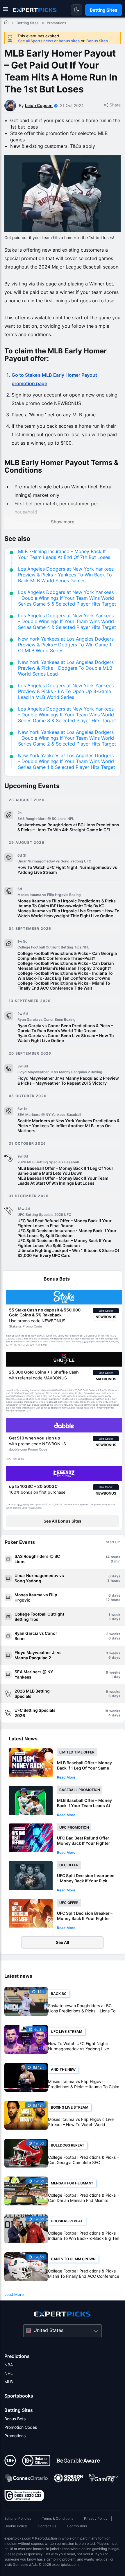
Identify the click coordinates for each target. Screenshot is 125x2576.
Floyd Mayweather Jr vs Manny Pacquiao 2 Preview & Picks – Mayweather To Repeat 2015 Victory (68, 1081)
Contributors (77, 2526)
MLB (9, 2382)
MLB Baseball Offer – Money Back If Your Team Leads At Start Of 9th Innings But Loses (63, 1181)
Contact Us (47, 2526)
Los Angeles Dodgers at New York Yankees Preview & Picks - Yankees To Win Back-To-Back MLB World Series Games (66, 575)
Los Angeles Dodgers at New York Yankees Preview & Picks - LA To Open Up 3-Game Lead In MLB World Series (66, 691)
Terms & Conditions (58, 2518)
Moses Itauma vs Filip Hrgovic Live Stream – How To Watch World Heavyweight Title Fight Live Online (68, 913)
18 (106, 1711)
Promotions (15, 2436)
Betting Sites (19, 2410)
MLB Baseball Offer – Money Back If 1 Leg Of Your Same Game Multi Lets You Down (65, 1171)
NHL (9, 2373)
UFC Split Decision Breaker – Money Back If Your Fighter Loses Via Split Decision (65, 1243)
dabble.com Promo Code (28, 1449)
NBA (9, 2365)
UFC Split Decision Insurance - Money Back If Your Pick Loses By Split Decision (67, 1233)
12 (108, 1600)
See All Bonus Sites (63, 1521)
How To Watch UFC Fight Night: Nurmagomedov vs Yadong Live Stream (67, 870)
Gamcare (20, 2564)
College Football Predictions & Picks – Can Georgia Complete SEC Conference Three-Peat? (67, 956)
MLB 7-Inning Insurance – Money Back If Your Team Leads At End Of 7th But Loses (64, 554)
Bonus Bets (15, 2419)
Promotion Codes (21, 2427)
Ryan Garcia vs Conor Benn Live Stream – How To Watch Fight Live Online (66, 1038)
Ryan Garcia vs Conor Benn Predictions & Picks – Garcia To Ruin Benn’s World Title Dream (65, 1028)
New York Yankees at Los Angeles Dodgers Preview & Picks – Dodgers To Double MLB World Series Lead (66, 668)
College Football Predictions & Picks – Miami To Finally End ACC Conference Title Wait (64, 985)
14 (108, 1557)
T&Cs (85, 1342)
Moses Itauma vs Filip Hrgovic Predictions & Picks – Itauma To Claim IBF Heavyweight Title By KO (68, 903)
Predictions (17, 2356)
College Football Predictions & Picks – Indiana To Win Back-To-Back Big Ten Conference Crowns (65, 976)
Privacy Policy (96, 2518)
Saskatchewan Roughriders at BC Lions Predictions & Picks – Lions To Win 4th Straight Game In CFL (68, 827)
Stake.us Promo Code (25, 1326)
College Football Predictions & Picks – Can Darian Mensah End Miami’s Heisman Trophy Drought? (66, 966)
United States (48, 2330)
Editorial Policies (18, 2518)
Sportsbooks (19, 2396)
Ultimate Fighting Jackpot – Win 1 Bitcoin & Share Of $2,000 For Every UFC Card (68, 1253)
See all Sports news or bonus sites (49, 41)
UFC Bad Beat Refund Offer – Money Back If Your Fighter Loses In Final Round (65, 1223)
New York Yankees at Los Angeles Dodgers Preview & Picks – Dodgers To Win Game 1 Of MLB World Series (66, 645)
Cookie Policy (16, 2526)
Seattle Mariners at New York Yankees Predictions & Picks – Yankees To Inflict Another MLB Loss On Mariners (68, 1126)
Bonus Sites (97, 41)
